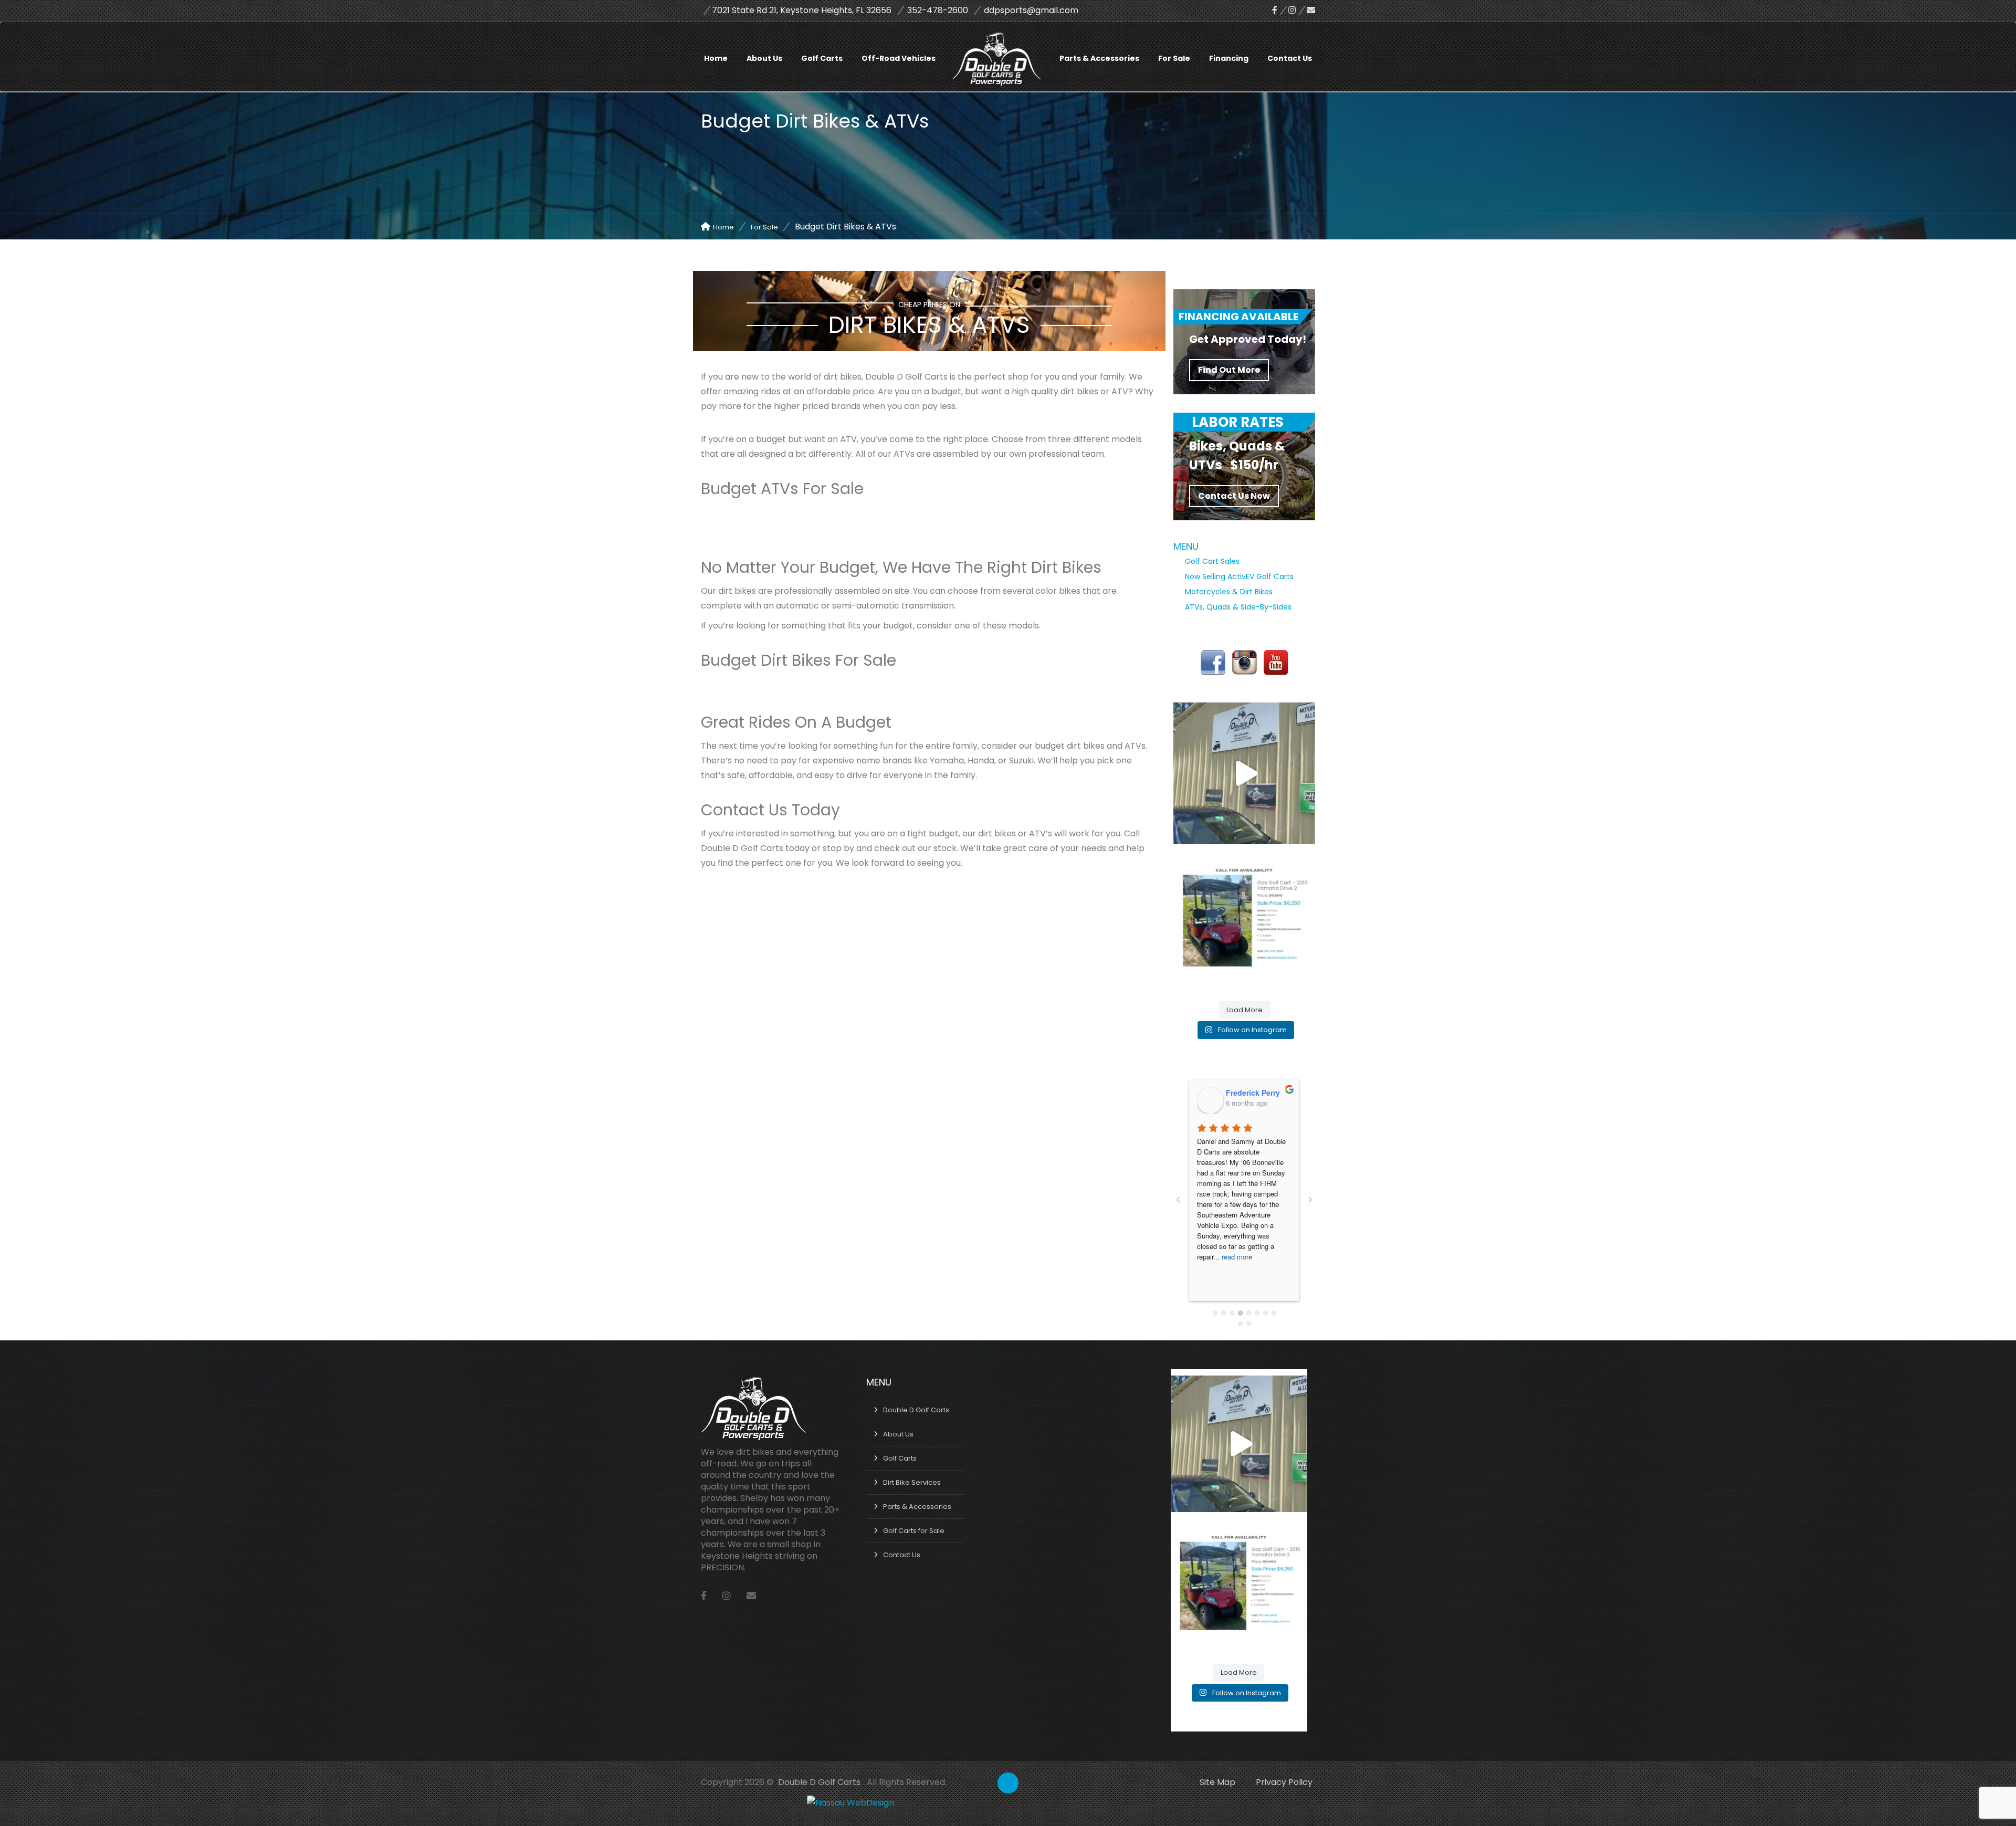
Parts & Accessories (1099, 58)
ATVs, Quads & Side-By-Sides (1238, 607)
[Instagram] (1298, 10)
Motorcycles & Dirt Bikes (1229, 592)
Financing (1229, 58)
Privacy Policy (1284, 1782)
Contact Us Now (1234, 496)
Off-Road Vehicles (899, 58)
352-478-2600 (938, 10)
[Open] (1244, 773)
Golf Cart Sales (1212, 561)
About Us (764, 58)
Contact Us (1290, 58)
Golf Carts (822, 58)
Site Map (1217, 1782)
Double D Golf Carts (916, 1410)
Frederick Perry (1253, 1093)
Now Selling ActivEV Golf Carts (1239, 576)
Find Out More (1229, 370)
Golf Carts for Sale (914, 1531)
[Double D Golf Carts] (1005, 46)
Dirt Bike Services (912, 1482)
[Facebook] (1280, 10)
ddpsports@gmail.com (1031, 10)
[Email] (1311, 10)
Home (716, 58)
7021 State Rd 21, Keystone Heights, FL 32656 (802, 10)
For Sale (1174, 58)
